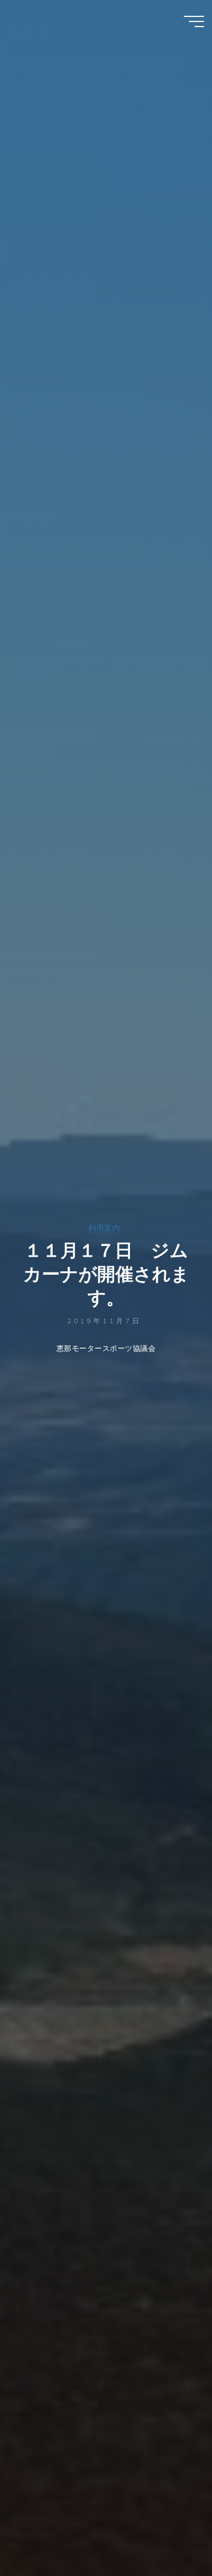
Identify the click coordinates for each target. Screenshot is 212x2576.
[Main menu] (194, 21)
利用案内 (104, 1228)
